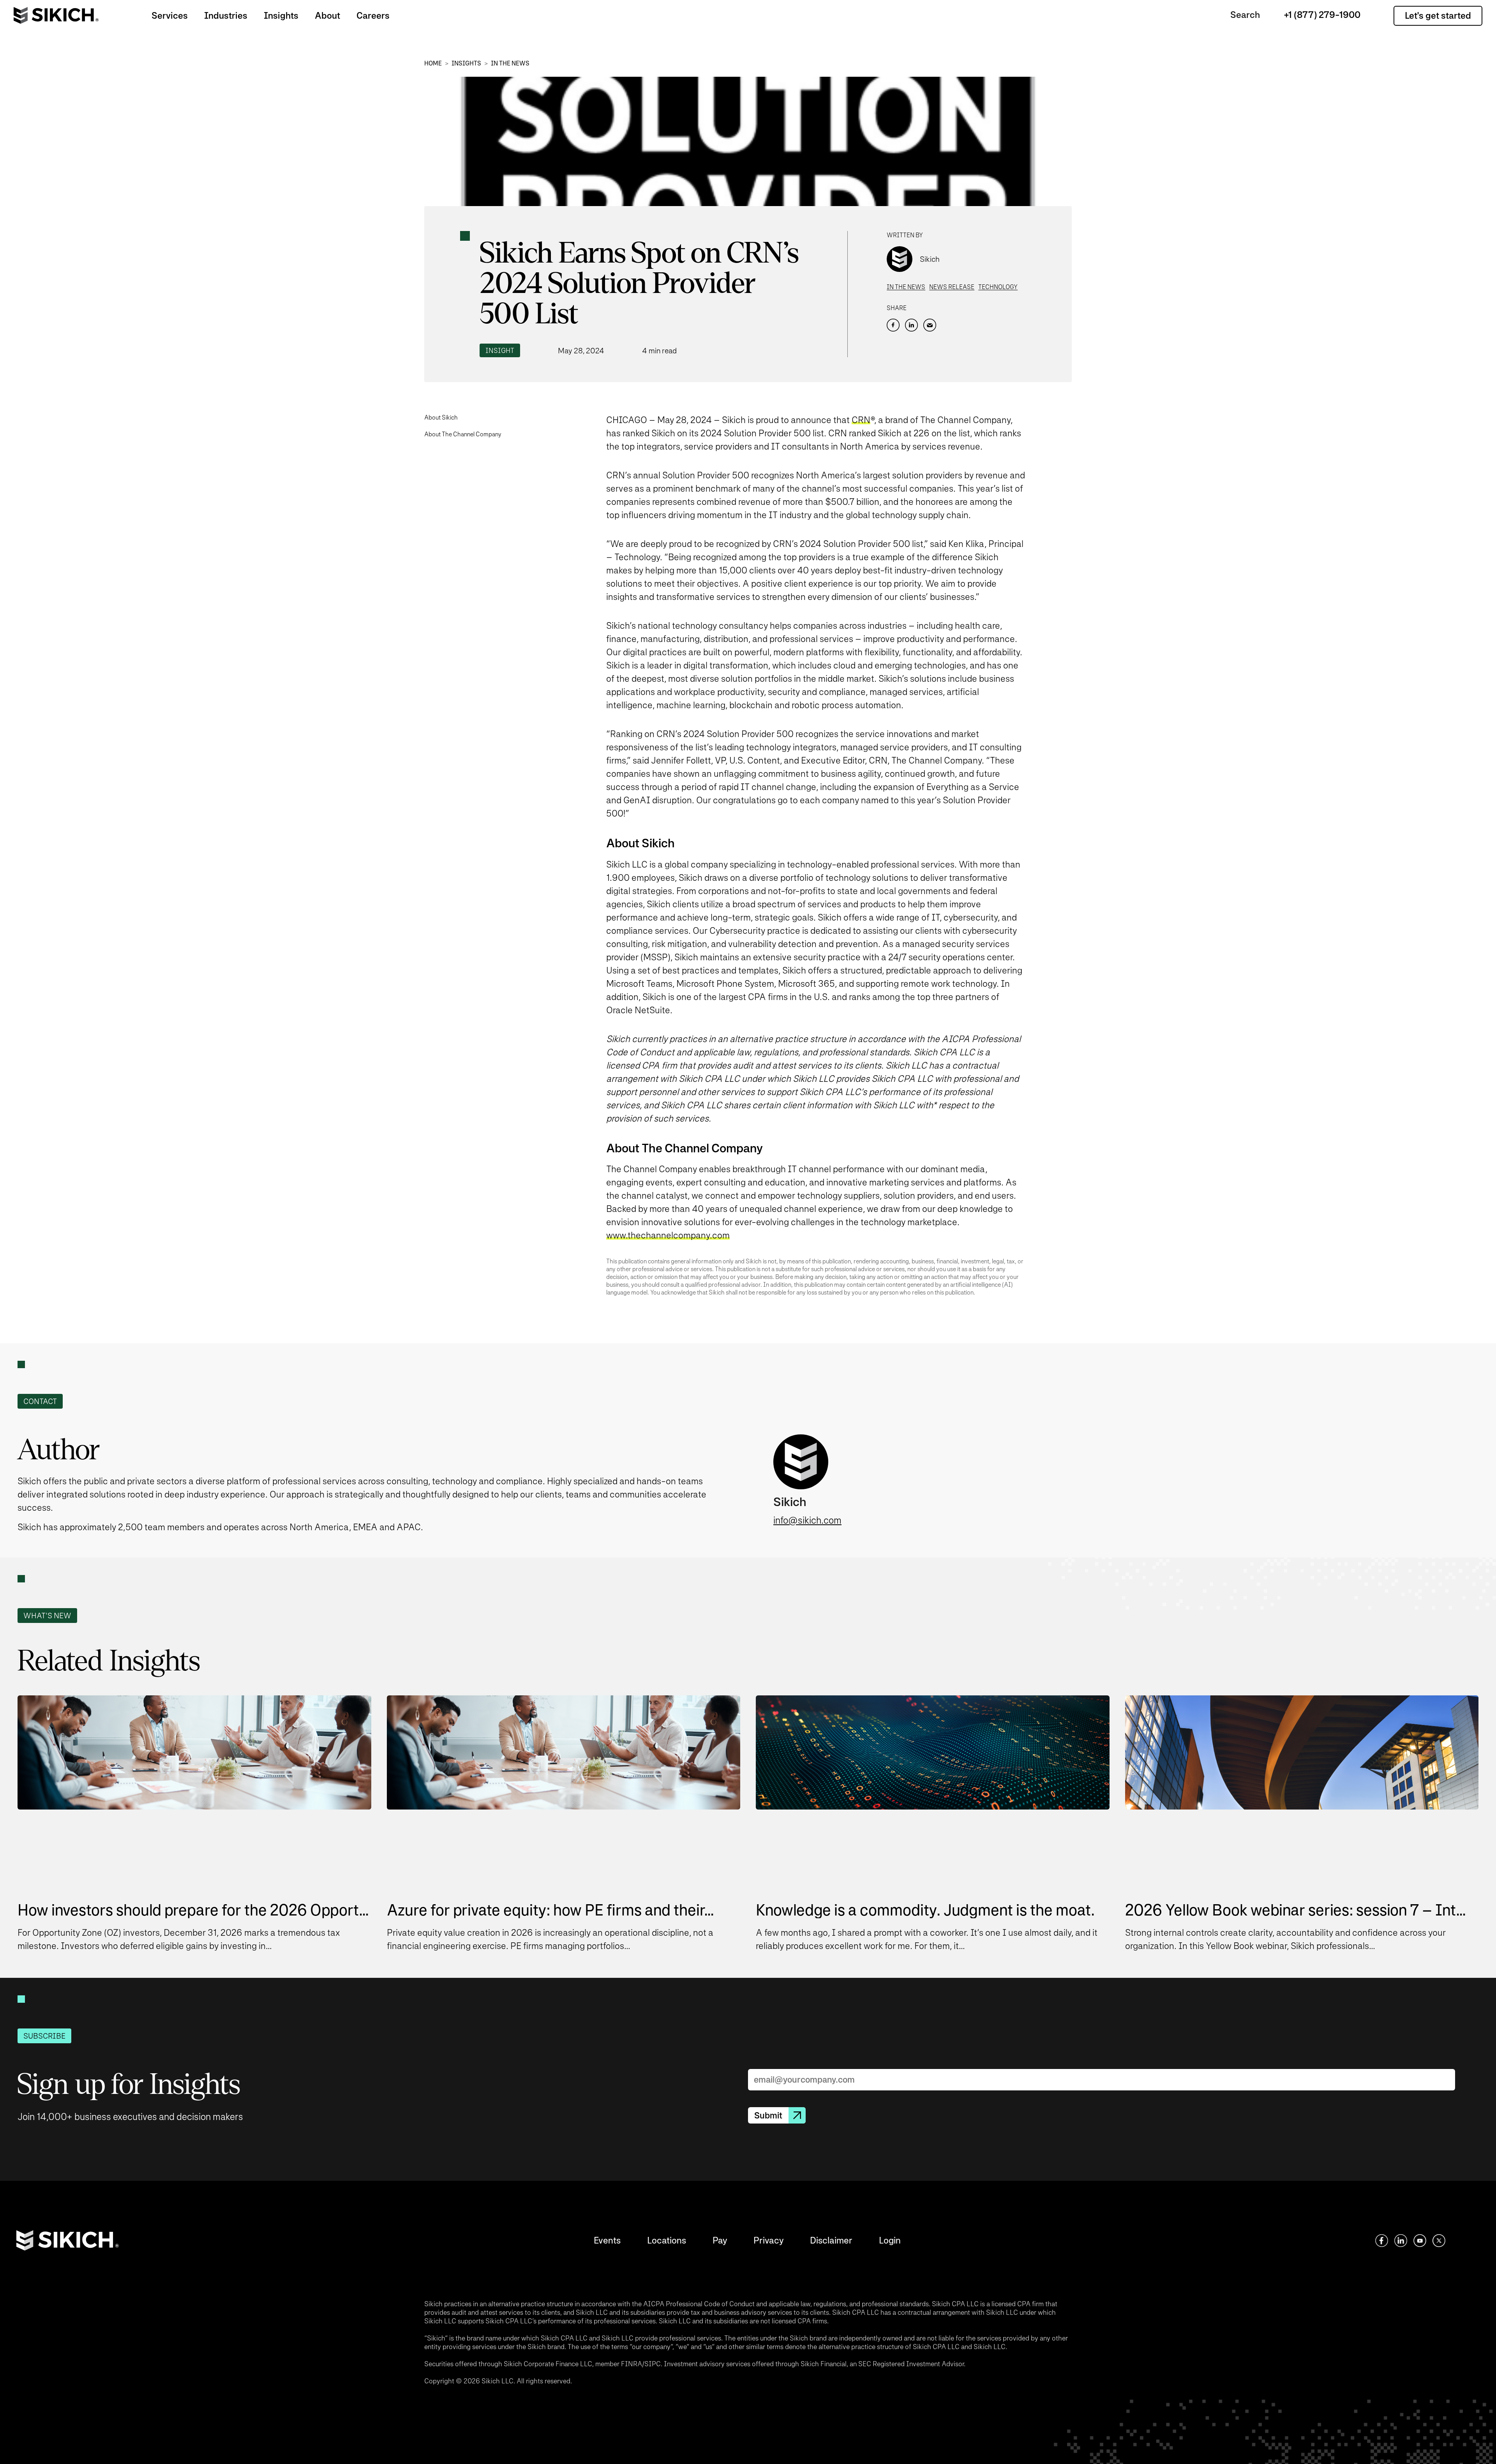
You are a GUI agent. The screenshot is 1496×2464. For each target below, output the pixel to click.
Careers (373, 15)
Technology (998, 287)
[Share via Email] (930, 325)
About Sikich (441, 417)
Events (607, 2240)
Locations (667, 2240)
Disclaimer (831, 2240)
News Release (952, 287)
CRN (861, 420)
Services (170, 15)
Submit (768, 2115)
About (327, 15)
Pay (720, 2240)
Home (433, 63)
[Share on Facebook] (893, 325)
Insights (281, 15)
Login (890, 2240)
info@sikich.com (807, 1520)
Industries (226, 15)
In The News (510, 63)
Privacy (768, 2240)
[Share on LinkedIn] (911, 325)
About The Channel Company (463, 434)
